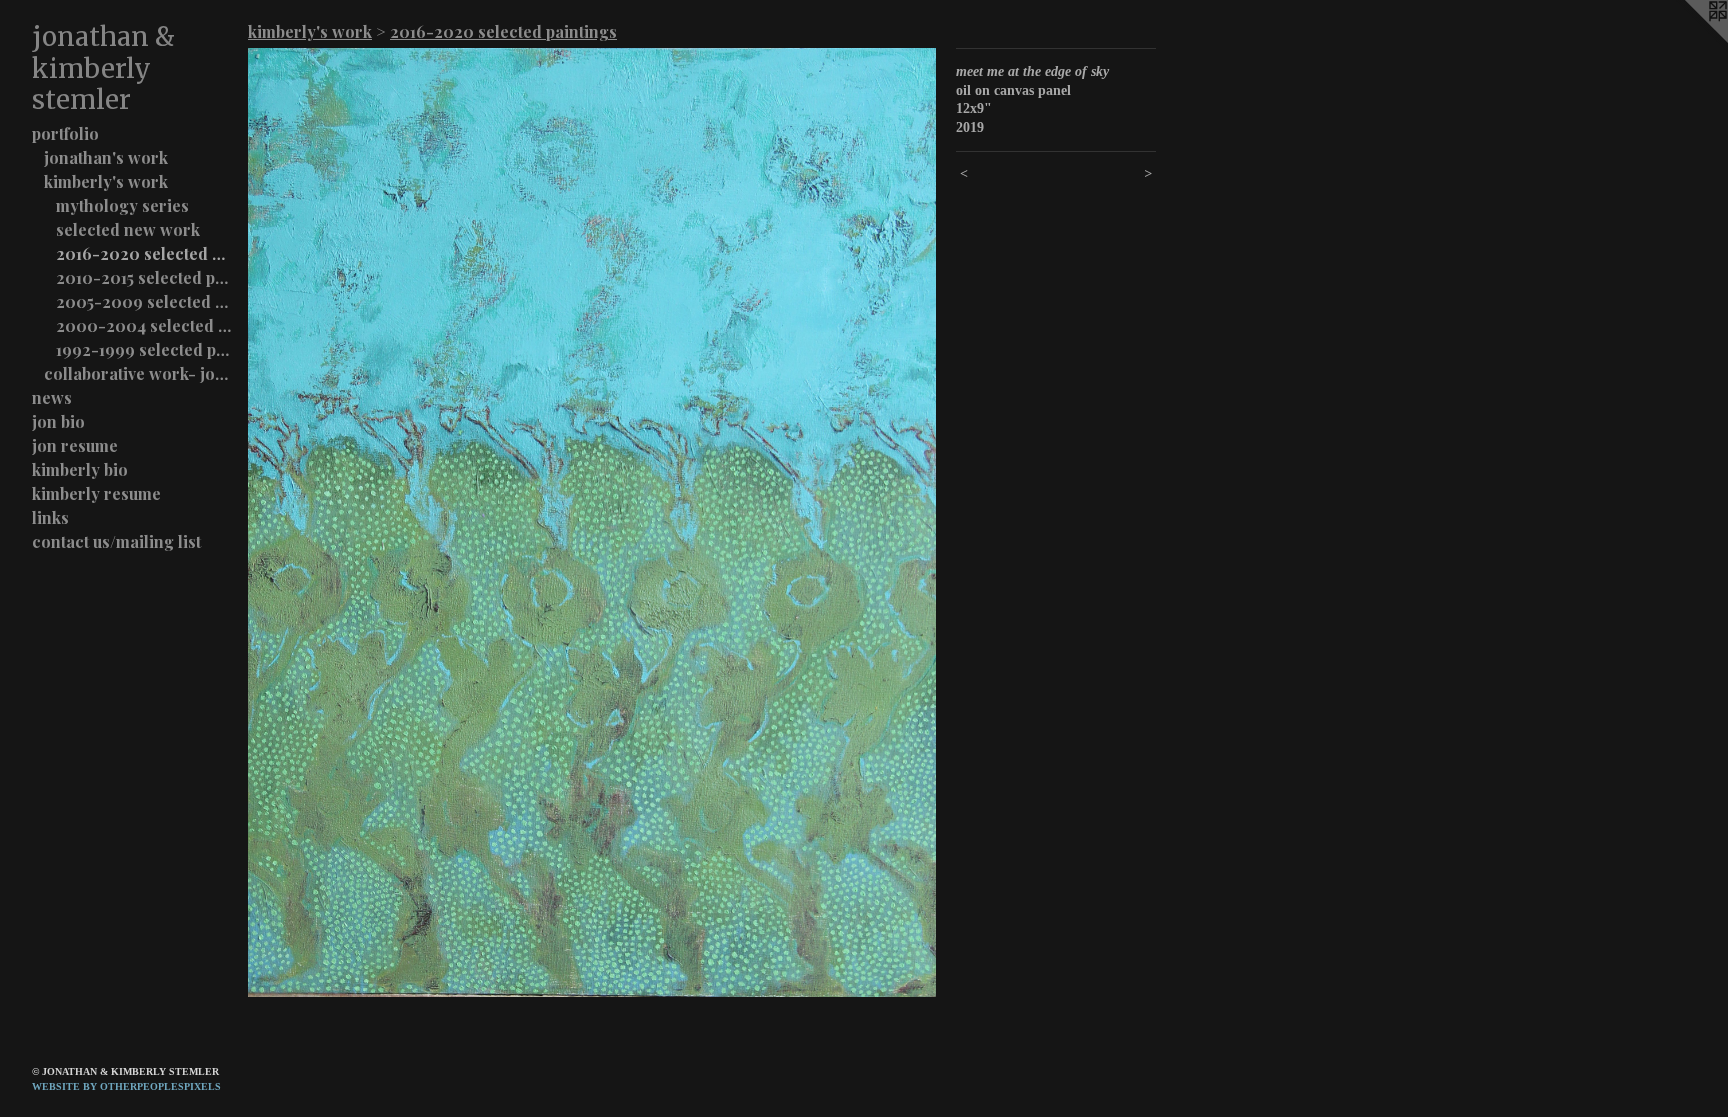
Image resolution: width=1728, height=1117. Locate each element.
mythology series (122, 205)
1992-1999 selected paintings (144, 349)
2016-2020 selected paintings (144, 253)
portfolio (65, 133)
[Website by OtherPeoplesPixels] (1688, 40)
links (50, 517)
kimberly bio (80, 469)
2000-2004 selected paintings (144, 325)
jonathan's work (106, 157)
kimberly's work (106, 181)
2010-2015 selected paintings (144, 277)
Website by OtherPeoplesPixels (126, 1086)
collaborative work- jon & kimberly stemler (138, 373)
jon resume (75, 445)
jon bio (58, 421)
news (52, 397)
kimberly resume (96, 493)
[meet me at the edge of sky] (592, 522)
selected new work (128, 229)
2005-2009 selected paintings (144, 301)
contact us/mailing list (116, 541)
